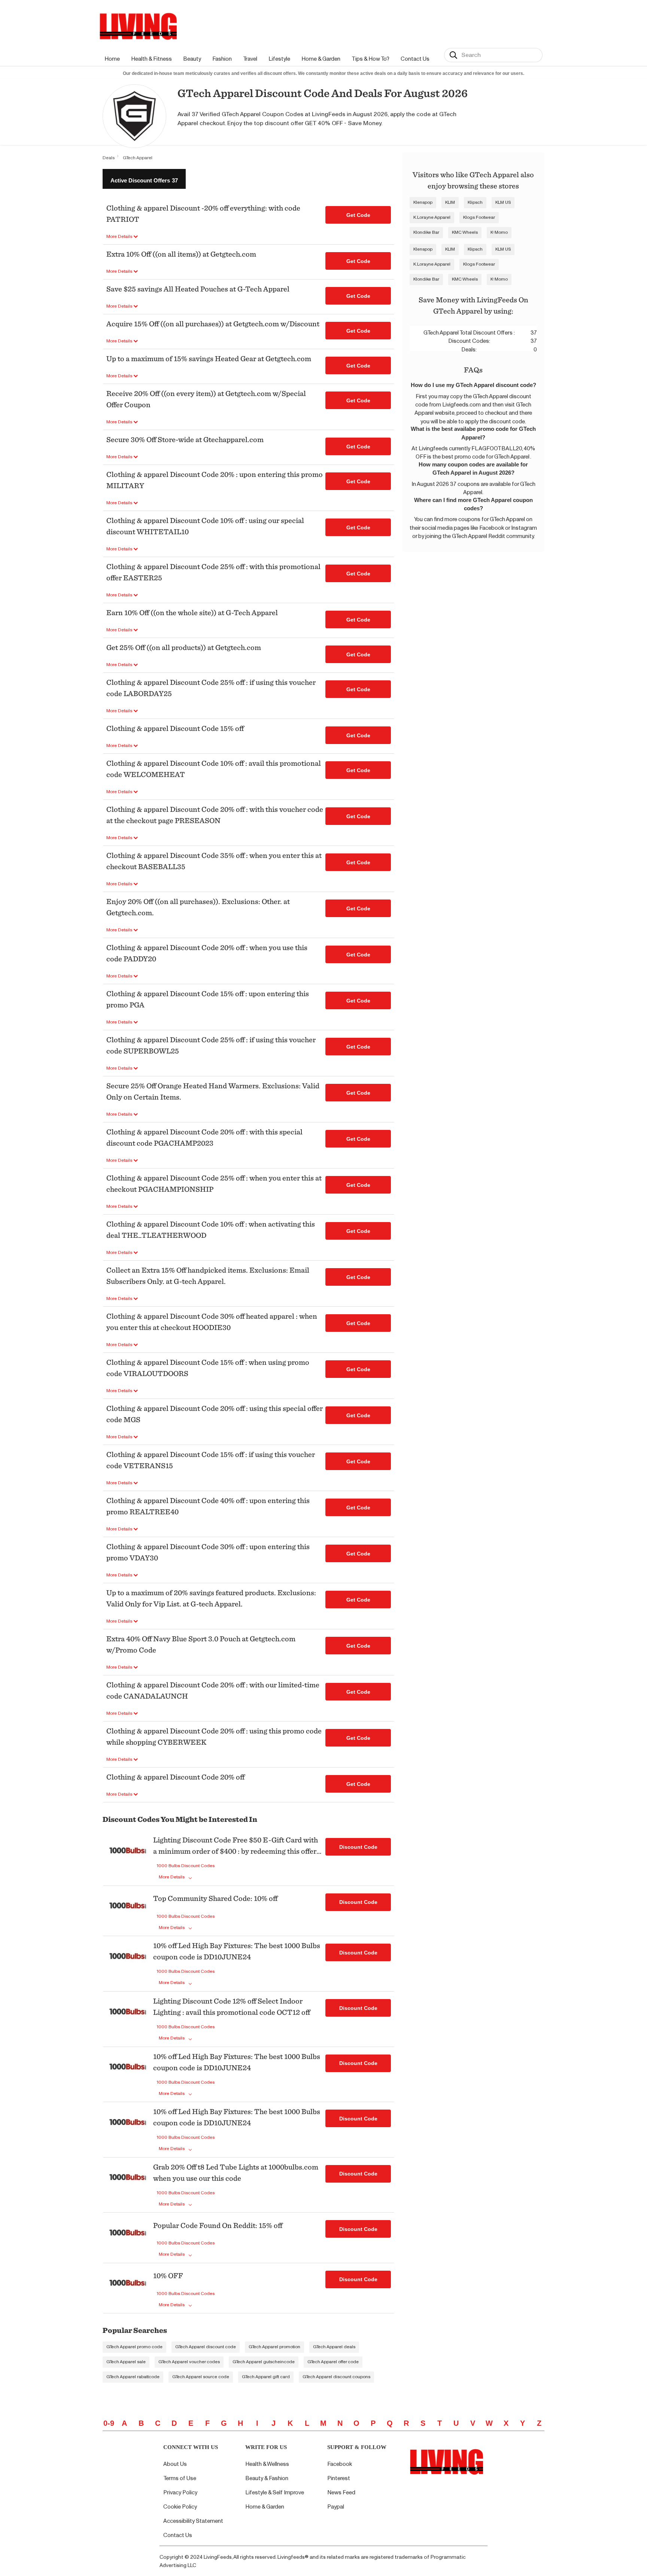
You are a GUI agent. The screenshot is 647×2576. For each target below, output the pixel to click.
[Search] (453, 55)
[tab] (144, 179)
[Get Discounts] (128, 1859)
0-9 (109, 2423)
